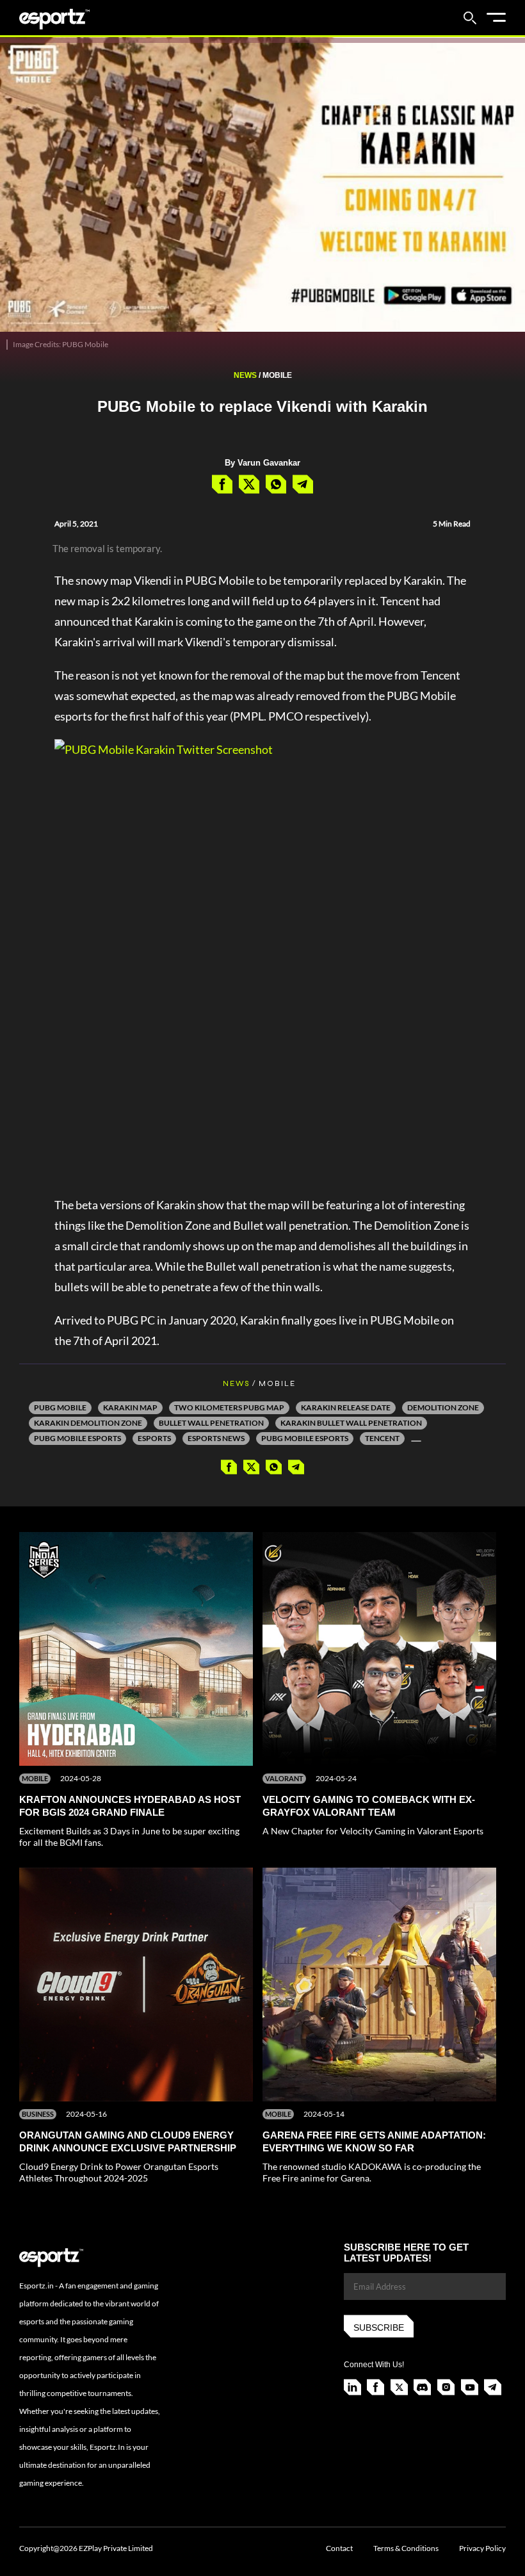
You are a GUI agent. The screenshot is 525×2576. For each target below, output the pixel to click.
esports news (216, 1438)
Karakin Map (130, 1407)
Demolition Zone (443, 1407)
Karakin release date (346, 1407)
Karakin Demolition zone (88, 1423)
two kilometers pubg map (229, 1407)
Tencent (382, 1438)
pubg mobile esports (305, 1438)
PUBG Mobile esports (77, 1438)
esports (154, 1438)
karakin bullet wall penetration (351, 1423)
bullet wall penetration (211, 1423)
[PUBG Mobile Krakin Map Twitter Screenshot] (262, 960)
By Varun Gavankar (262, 463)
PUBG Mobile (60, 1407)
